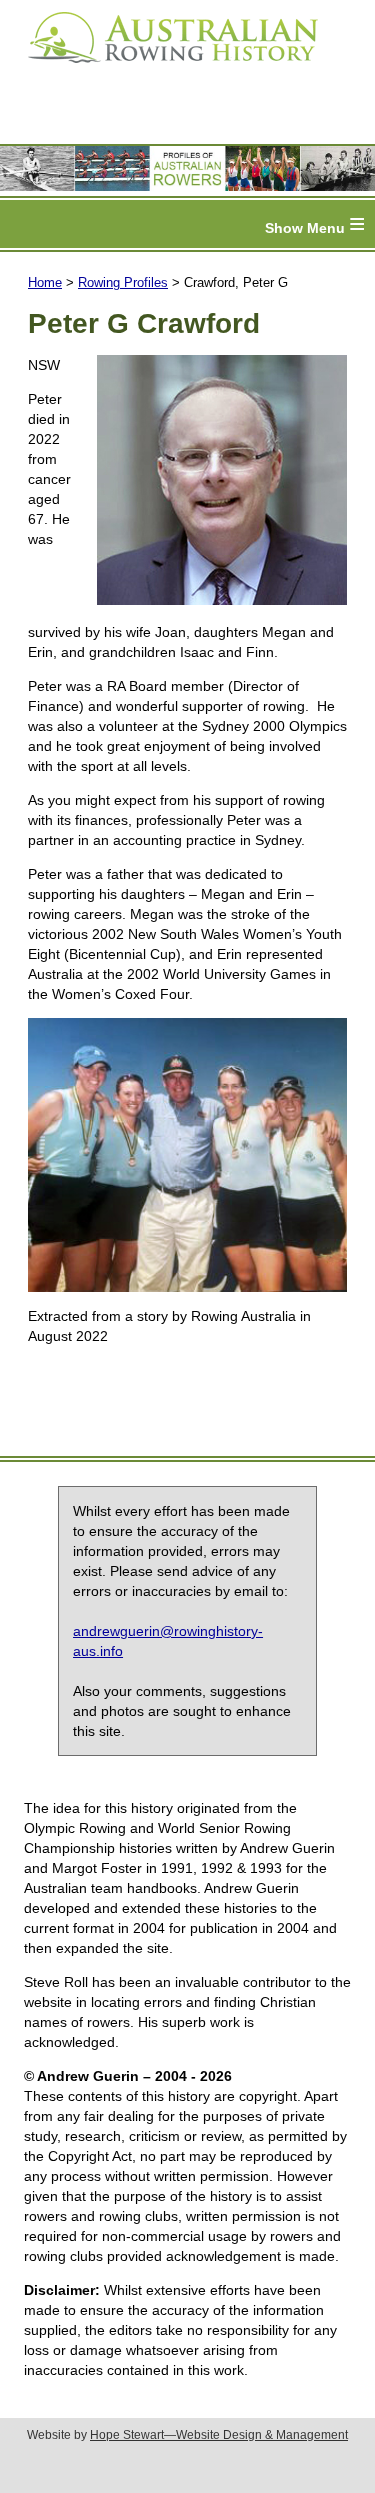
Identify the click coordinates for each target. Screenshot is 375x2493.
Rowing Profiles (123, 282)
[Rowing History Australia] (165, 70)
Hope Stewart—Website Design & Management (219, 2435)
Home (45, 282)
